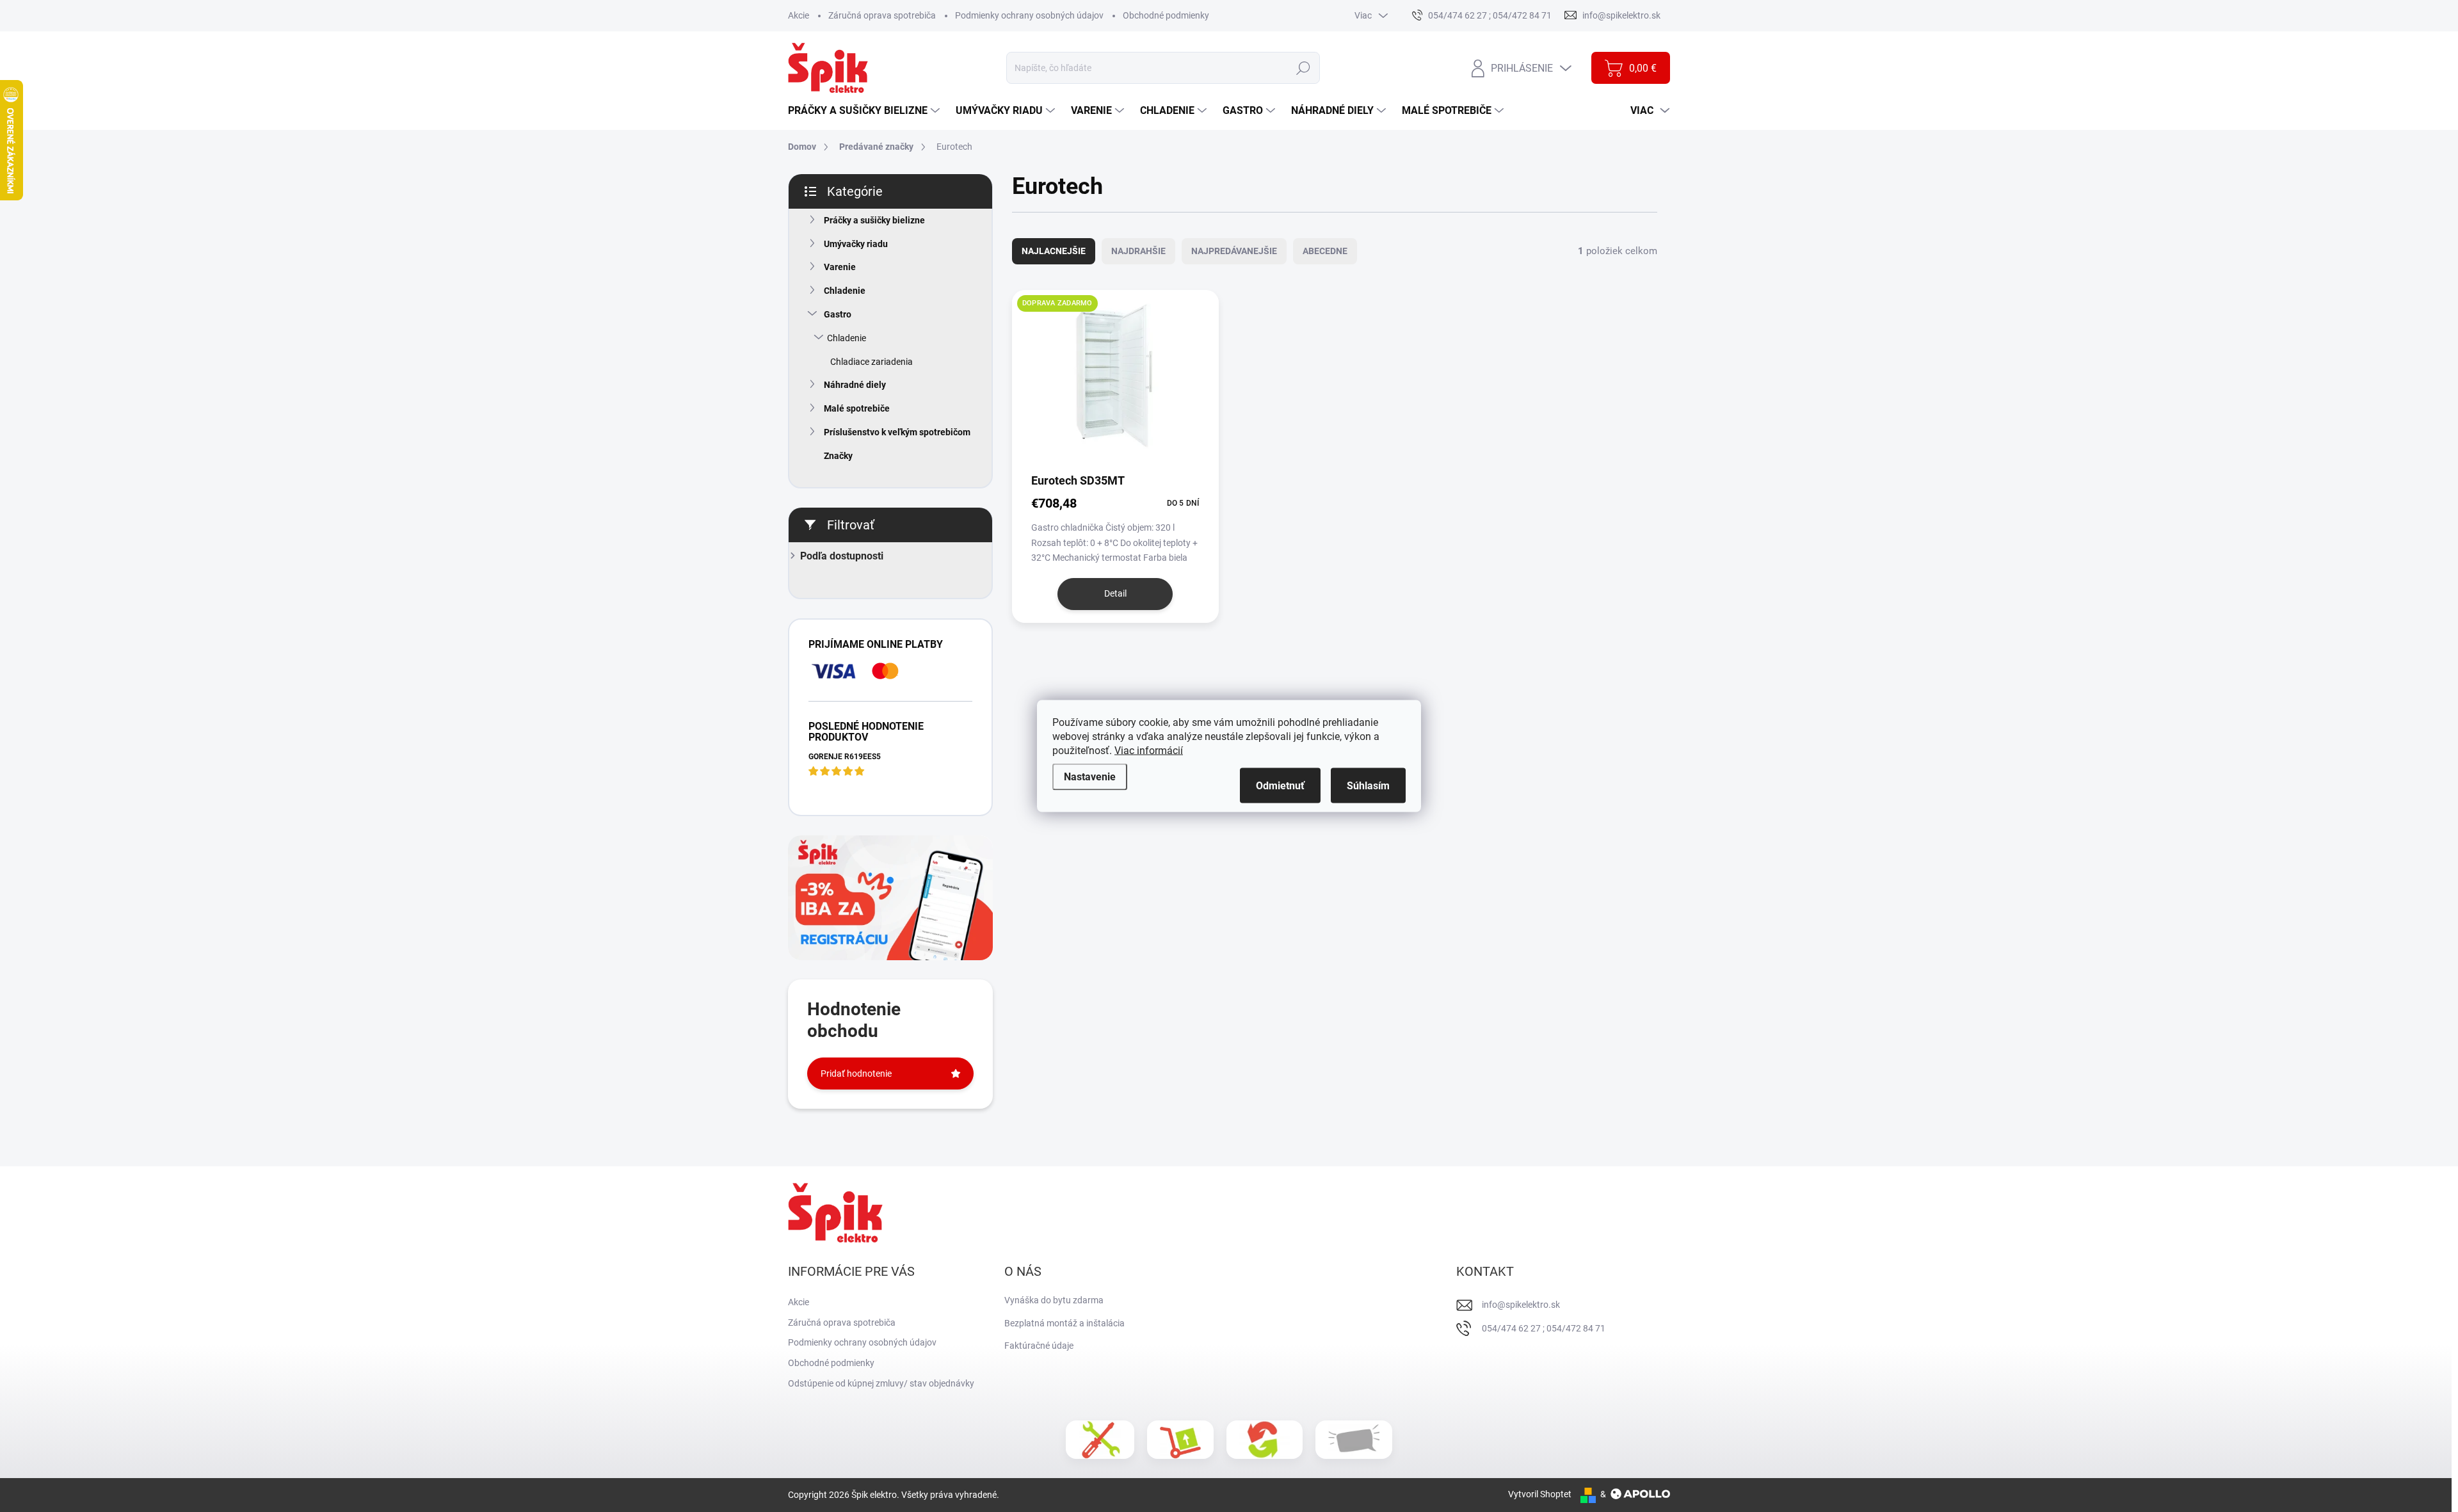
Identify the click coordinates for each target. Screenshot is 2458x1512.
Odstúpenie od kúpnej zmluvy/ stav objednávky (881, 1383)
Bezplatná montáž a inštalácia (1064, 1323)
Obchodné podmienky (1166, 15)
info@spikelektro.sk (1521, 1305)
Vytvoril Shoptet (1540, 1494)
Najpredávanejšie (1234, 251)
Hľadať (1303, 68)
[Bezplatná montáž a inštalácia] (1100, 1440)
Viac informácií (1149, 751)
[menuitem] (865, 111)
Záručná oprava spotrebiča (882, 15)
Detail (1115, 593)
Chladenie (845, 291)
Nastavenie (1090, 777)
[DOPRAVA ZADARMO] (1115, 381)
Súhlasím (1368, 786)
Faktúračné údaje (1039, 1346)
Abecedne (1325, 251)
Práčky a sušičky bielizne (874, 220)
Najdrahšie (1138, 251)
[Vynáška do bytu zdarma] (1180, 1440)
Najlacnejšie (1054, 251)
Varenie (840, 267)
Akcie (799, 15)
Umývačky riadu (856, 244)
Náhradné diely (855, 385)
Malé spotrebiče (857, 408)
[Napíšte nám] (1354, 1440)
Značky (838, 456)
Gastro (838, 314)
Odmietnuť (1280, 786)
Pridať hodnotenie (856, 1074)
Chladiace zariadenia (872, 362)
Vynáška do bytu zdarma (1054, 1300)
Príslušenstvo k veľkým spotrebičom (897, 432)
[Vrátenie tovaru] (1265, 1440)
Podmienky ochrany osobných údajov (1029, 15)
